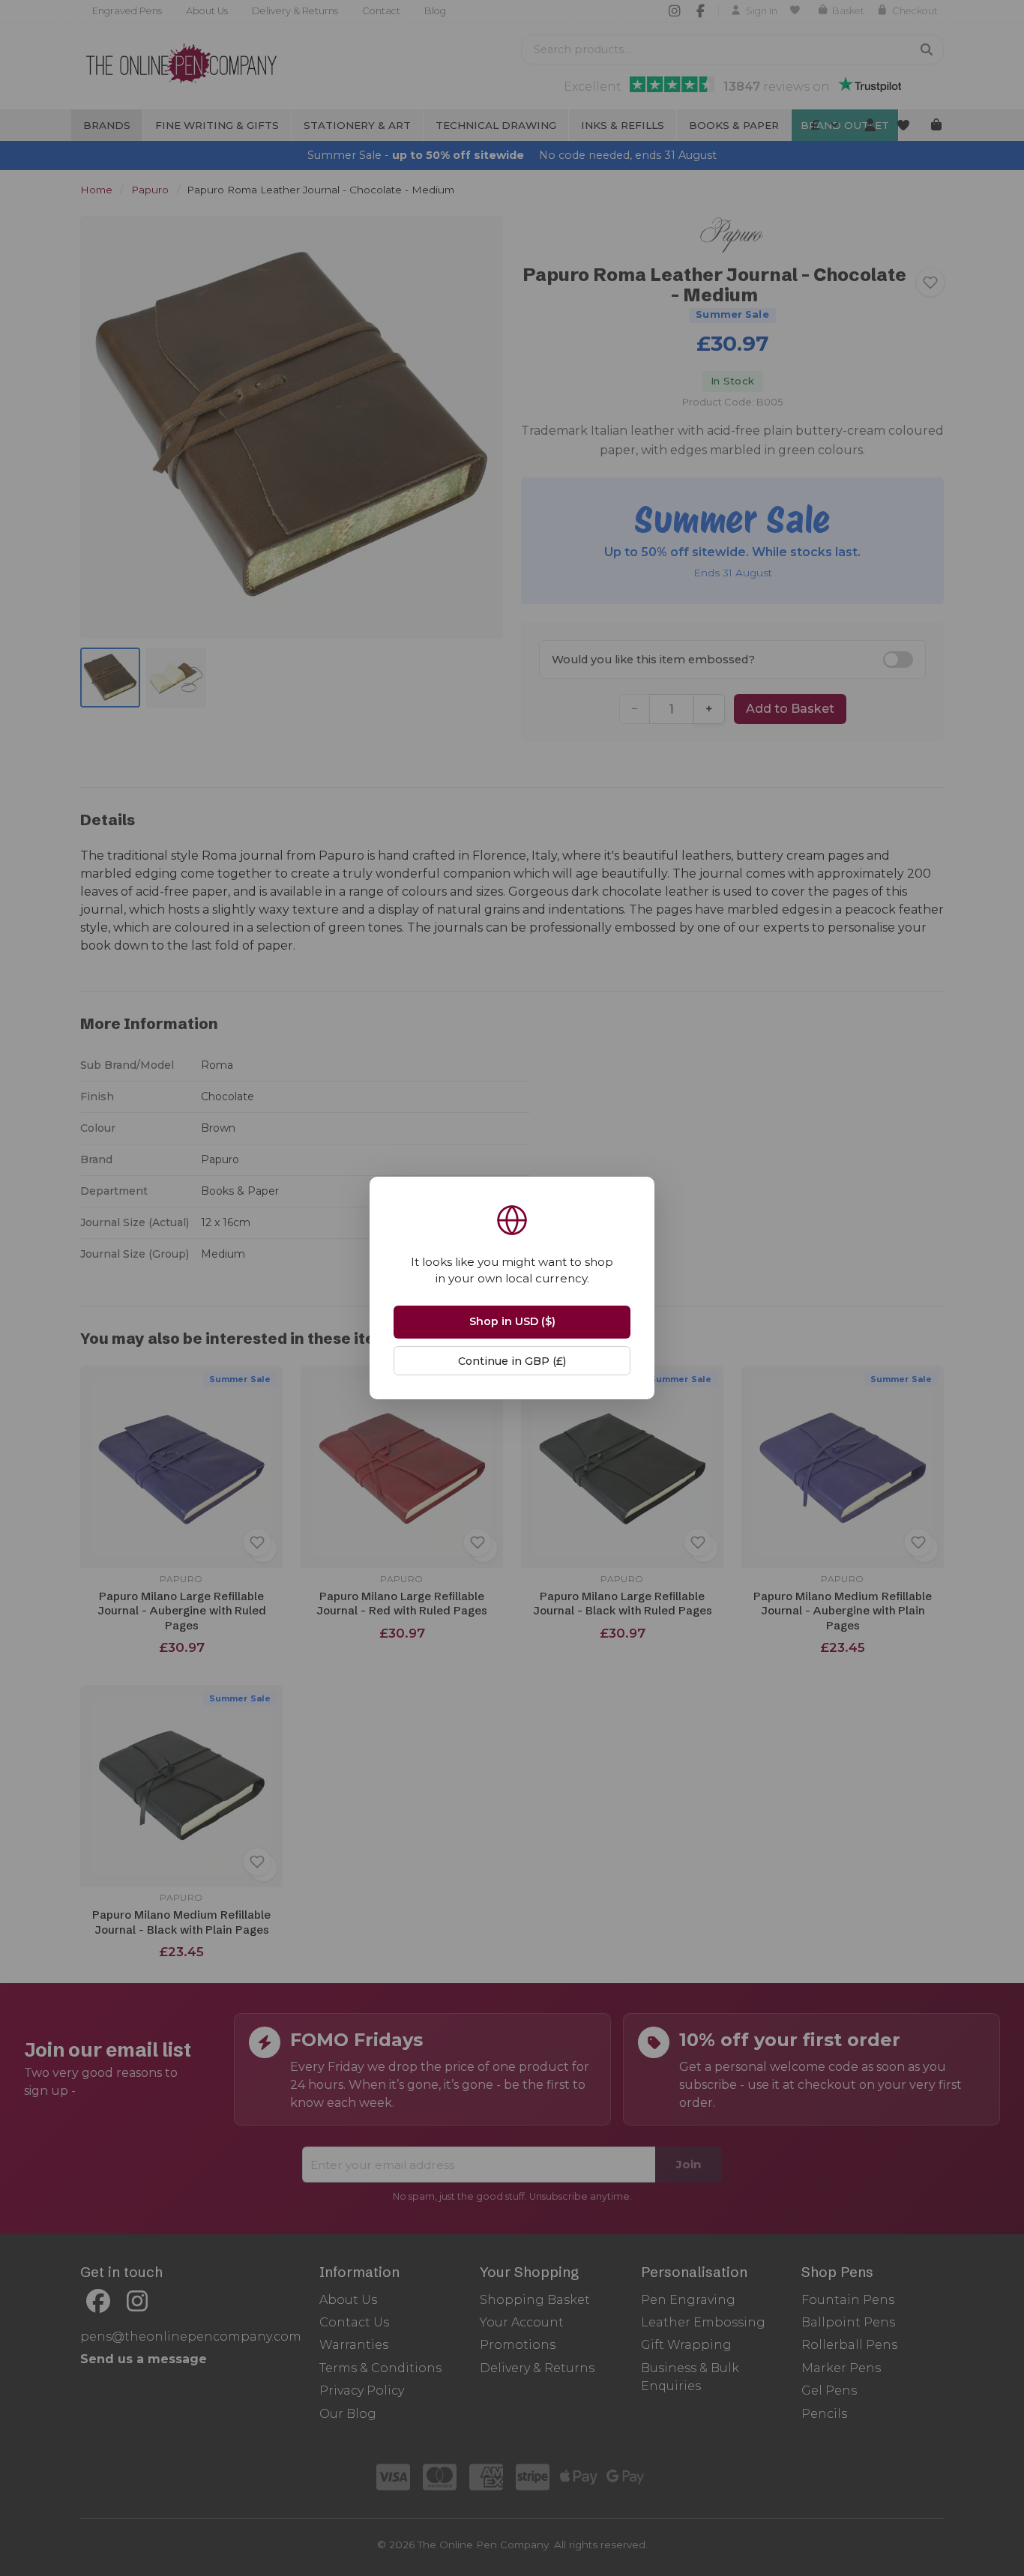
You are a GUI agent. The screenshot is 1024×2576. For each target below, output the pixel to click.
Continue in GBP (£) (512, 1361)
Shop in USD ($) (512, 1321)
